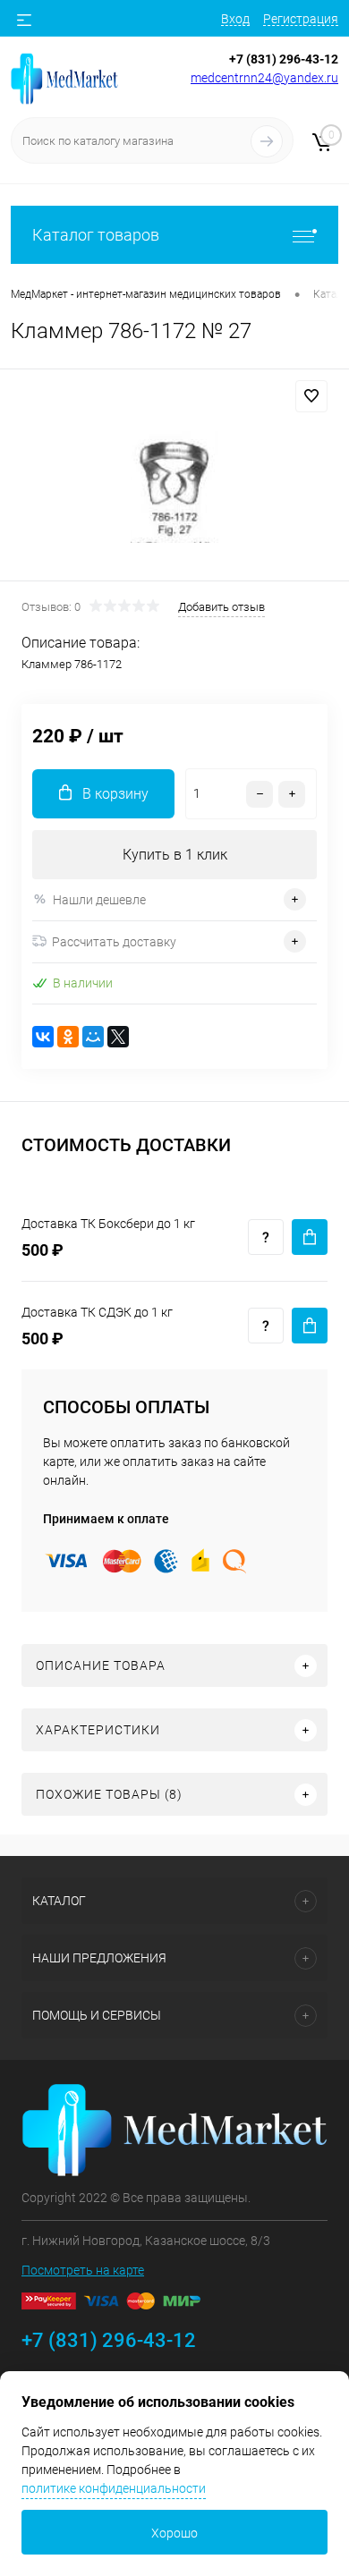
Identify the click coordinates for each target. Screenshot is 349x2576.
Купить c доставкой (310, 1237)
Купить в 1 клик (175, 855)
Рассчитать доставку (114, 942)
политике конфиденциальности (114, 2488)
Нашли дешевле (99, 900)
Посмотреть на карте (83, 2270)
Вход (235, 19)
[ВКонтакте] (43, 1037)
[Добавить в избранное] (311, 396)
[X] (118, 1037)
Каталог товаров (96, 235)
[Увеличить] (174, 478)
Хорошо (174, 2533)
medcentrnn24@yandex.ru (264, 78)
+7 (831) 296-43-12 (284, 59)
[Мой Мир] (93, 1037)
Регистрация (301, 19)
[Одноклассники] (68, 1037)
